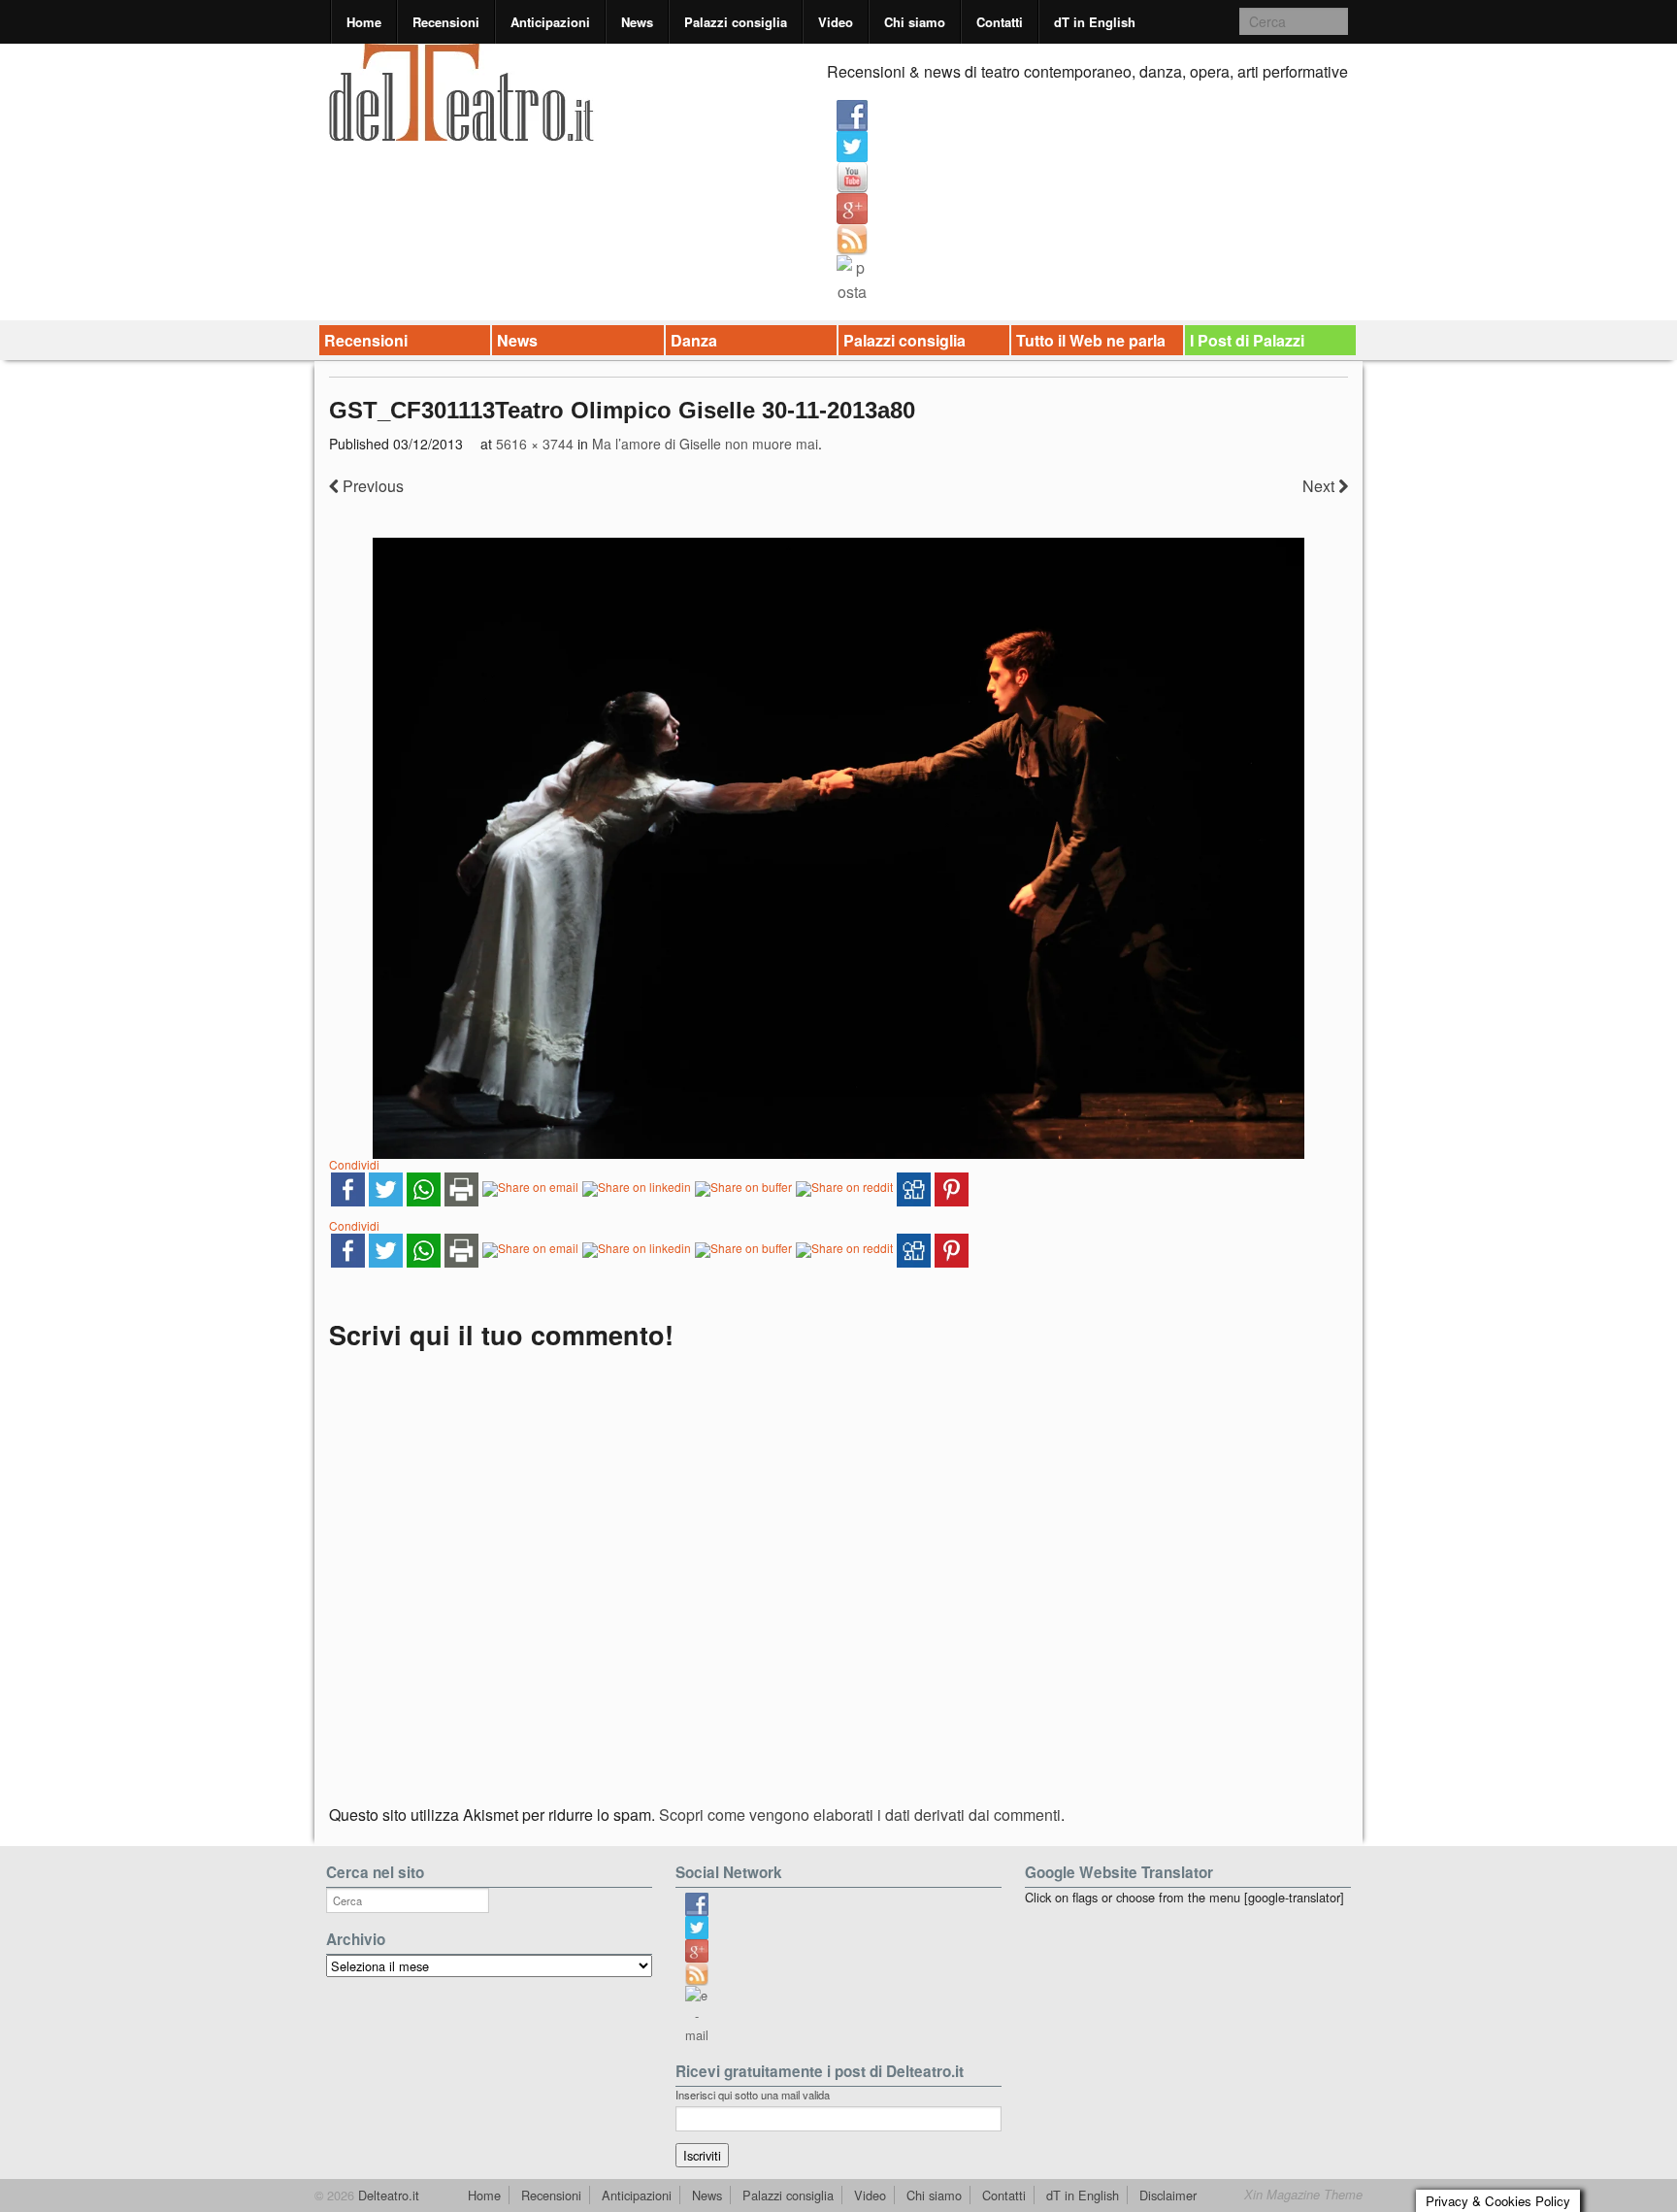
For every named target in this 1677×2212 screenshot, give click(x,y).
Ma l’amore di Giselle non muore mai (705, 444)
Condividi (354, 1164)
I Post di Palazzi (1247, 340)
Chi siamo (915, 22)
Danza (694, 340)
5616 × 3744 (535, 444)
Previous (371, 486)
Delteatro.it (387, 2195)
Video (836, 22)
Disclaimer (1168, 2195)
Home (364, 22)
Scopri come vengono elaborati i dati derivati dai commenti (860, 1815)
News (637, 22)
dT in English (1095, 22)
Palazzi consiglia (736, 22)
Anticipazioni (550, 22)
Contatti (1000, 22)
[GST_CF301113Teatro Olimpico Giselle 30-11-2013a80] (838, 848)
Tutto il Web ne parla (1091, 340)
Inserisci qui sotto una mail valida (753, 2095)
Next (1320, 486)
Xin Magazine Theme (1303, 2195)
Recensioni (446, 22)
